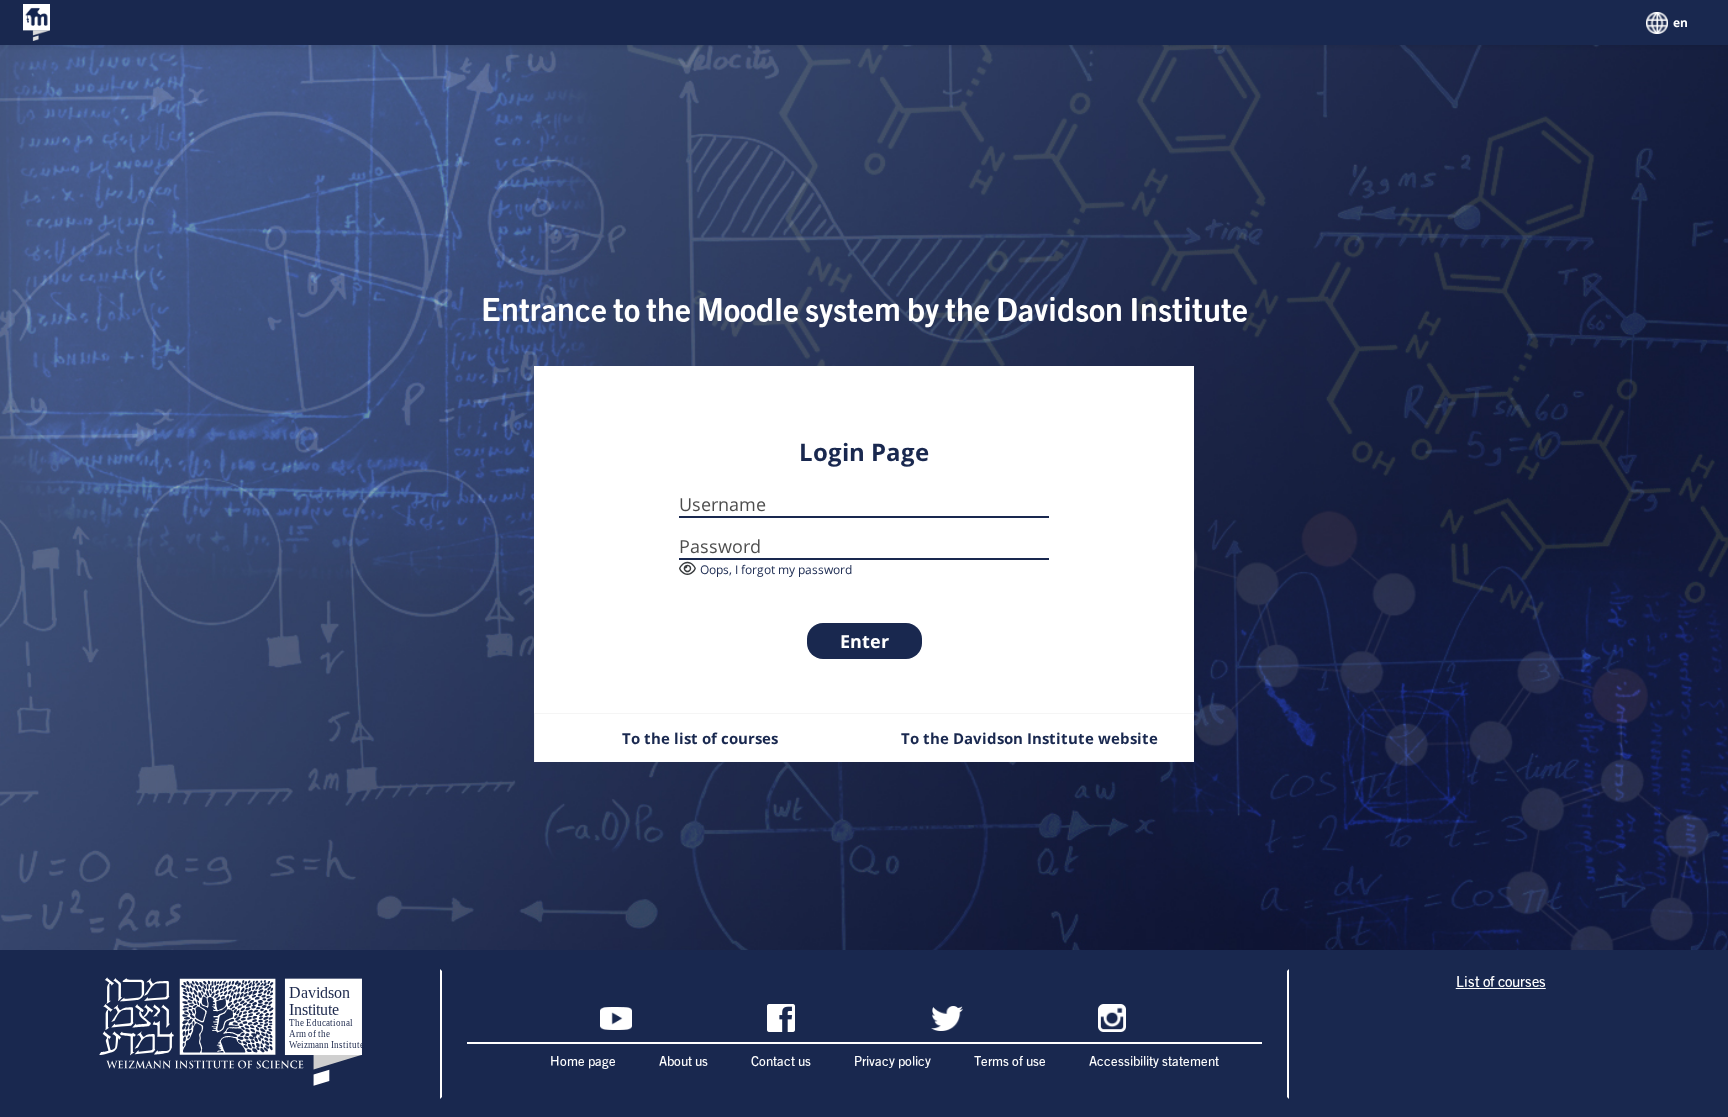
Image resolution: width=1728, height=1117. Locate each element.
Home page (583, 1063)
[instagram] (1112, 1018)
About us (683, 1063)
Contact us (781, 1063)
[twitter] (947, 1018)
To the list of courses (700, 738)
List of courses (1501, 983)
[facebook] (781, 1018)
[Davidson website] (227, 1034)
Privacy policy (892, 1063)
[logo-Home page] (36, 22)
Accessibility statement (1154, 1063)
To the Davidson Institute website (1029, 738)
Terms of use (1010, 1063)
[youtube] (616, 1018)
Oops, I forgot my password (776, 569)
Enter (864, 641)
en (1680, 22)
